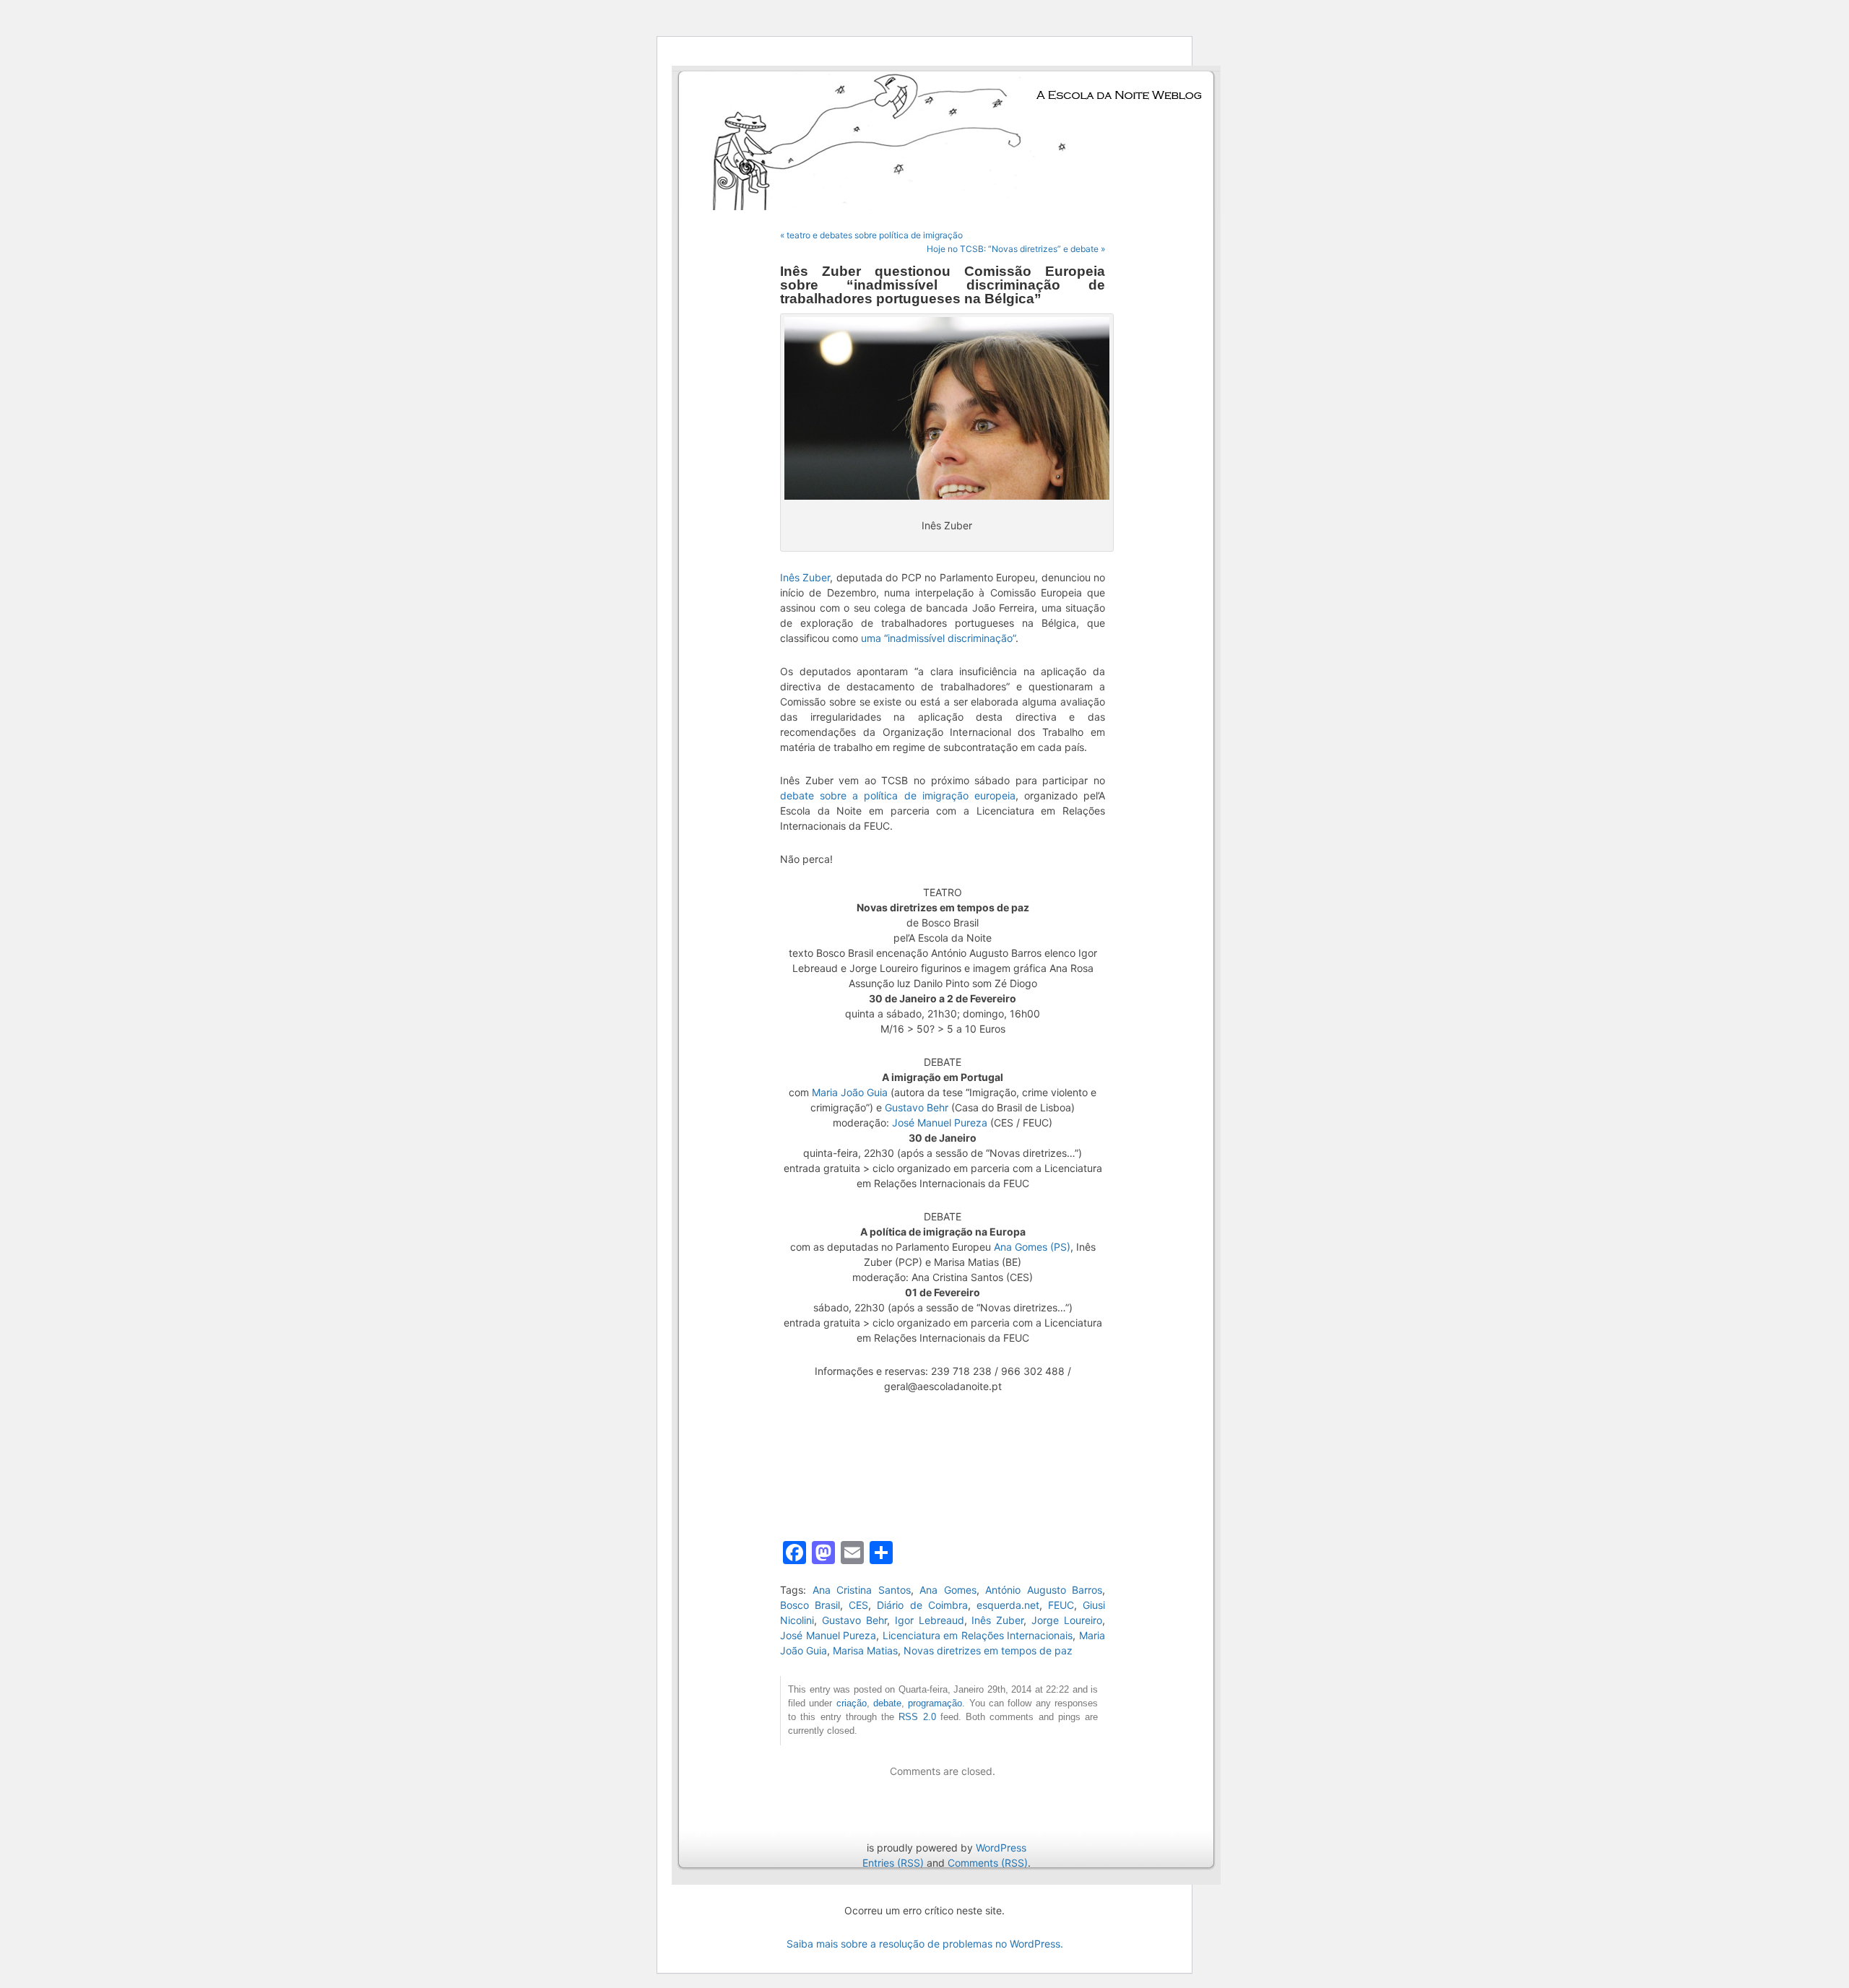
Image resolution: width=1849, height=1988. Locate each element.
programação (935, 1703)
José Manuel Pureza (940, 1123)
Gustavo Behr (917, 1107)
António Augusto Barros (1044, 1590)
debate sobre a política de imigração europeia (898, 795)
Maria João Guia (850, 1092)
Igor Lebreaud (930, 1620)
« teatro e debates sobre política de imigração (871, 235)
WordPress (1001, 1848)
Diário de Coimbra (922, 1605)
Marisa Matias (865, 1650)
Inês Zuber (805, 577)
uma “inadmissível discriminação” (938, 638)
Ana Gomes (948, 1590)
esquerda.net (1008, 1605)
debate (887, 1703)
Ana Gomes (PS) (1032, 1247)
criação (852, 1703)
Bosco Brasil (810, 1605)
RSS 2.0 (917, 1717)
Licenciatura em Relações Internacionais (978, 1635)
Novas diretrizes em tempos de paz (988, 1650)
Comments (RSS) (988, 1863)
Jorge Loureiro (1067, 1620)
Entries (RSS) (893, 1863)
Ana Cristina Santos (862, 1590)
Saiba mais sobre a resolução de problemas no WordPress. (925, 1944)
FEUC (1061, 1605)
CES (858, 1605)
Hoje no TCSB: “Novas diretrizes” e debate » (1016, 249)
